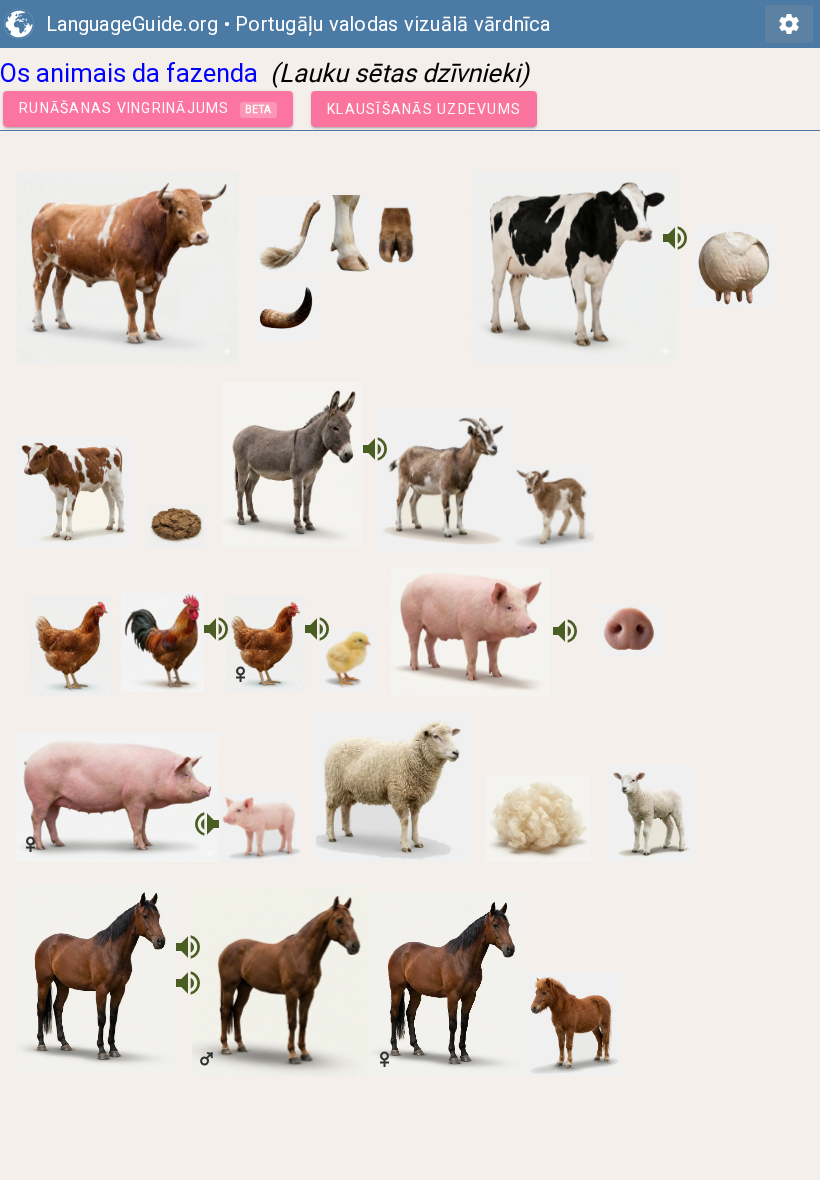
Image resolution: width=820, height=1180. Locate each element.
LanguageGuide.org (132, 24)
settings (789, 24)
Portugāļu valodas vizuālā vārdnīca (393, 24)
